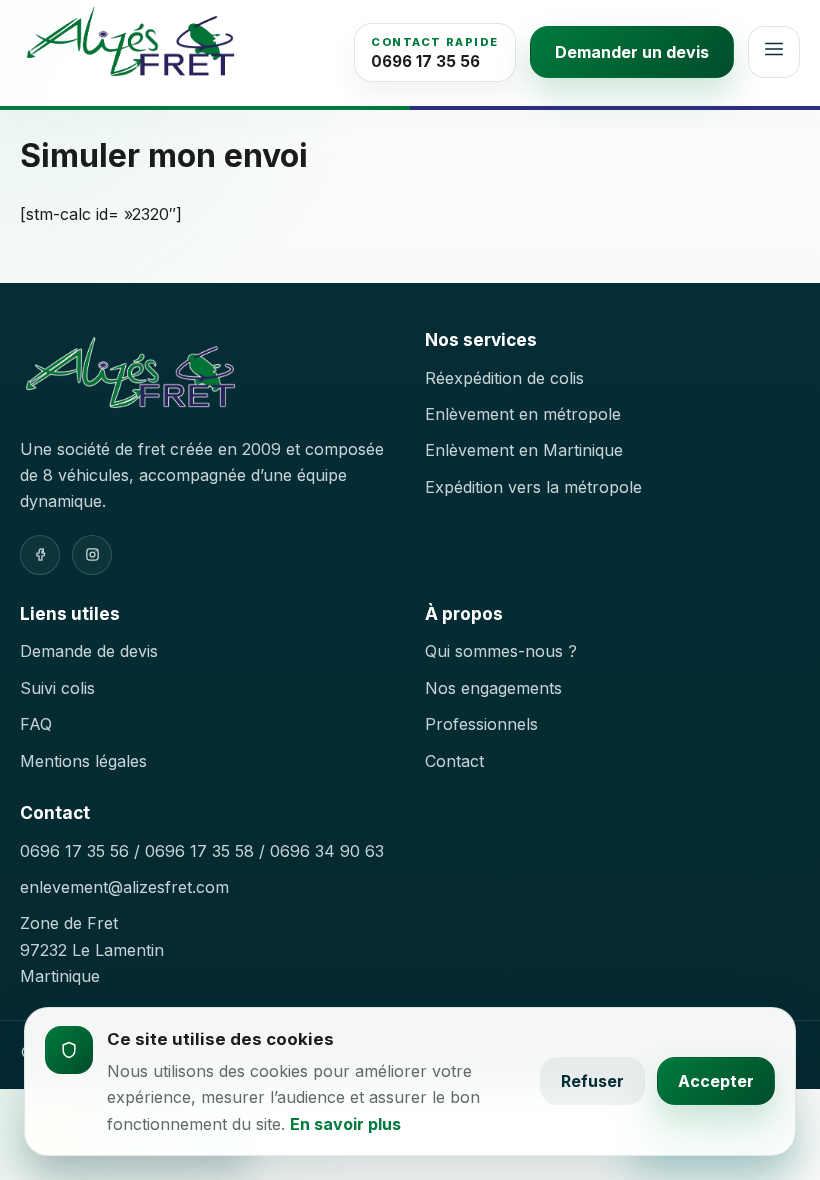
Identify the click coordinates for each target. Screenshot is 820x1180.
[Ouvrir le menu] (774, 52)
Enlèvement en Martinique (524, 450)
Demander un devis (632, 52)
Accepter (716, 1081)
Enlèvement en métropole (523, 414)
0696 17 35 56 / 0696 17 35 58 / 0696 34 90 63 (202, 851)
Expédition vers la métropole (533, 487)
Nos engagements (493, 688)
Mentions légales (83, 761)
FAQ (36, 724)
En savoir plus (345, 1124)
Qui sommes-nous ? (501, 651)
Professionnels (481, 724)
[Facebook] (40, 555)
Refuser (592, 1081)
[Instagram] (92, 555)
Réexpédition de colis (504, 378)
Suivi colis (57, 688)
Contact (454, 761)
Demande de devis (89, 651)
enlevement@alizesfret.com (124, 887)
